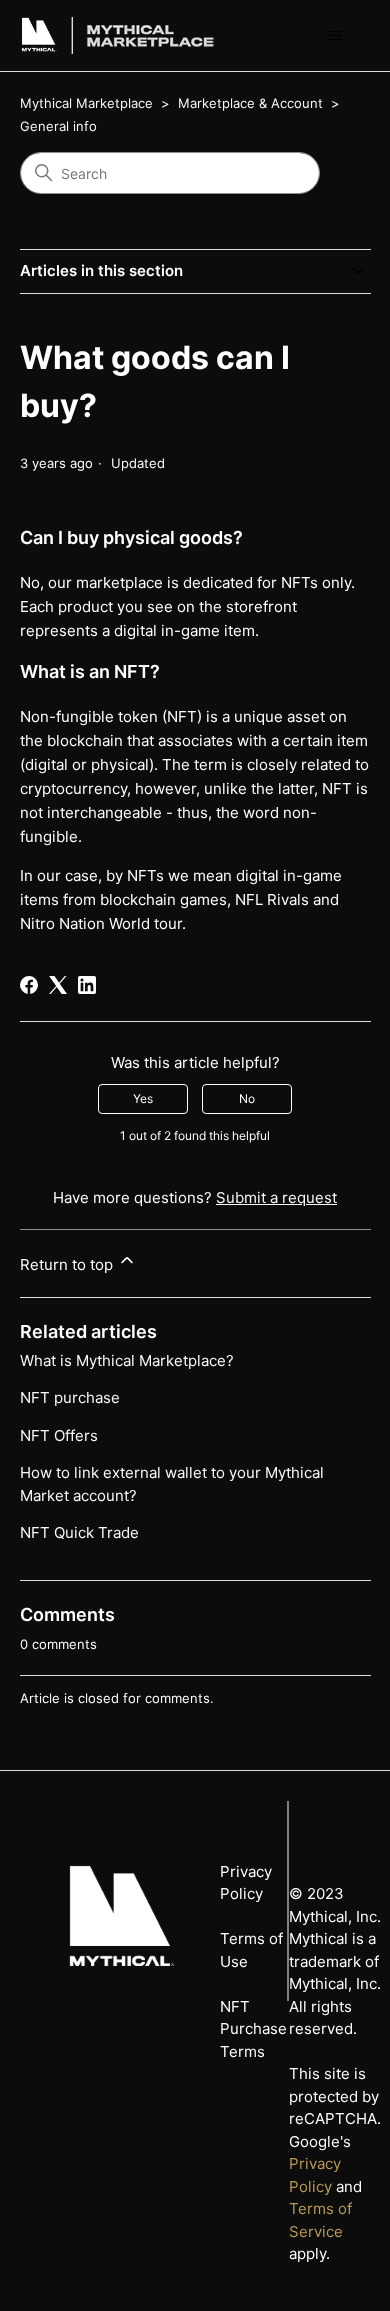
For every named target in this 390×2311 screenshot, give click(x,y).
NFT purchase (70, 1397)
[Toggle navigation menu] (335, 36)
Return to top (68, 1264)
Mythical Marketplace (86, 103)
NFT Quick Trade (79, 1532)
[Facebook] (29, 985)
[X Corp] (58, 985)
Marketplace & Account (252, 103)
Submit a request (276, 1197)
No (247, 1098)
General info (58, 126)
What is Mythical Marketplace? (127, 1360)
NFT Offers (59, 1435)
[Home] (38, 35)
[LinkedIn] (87, 985)
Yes (143, 1098)
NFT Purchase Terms (253, 2029)
